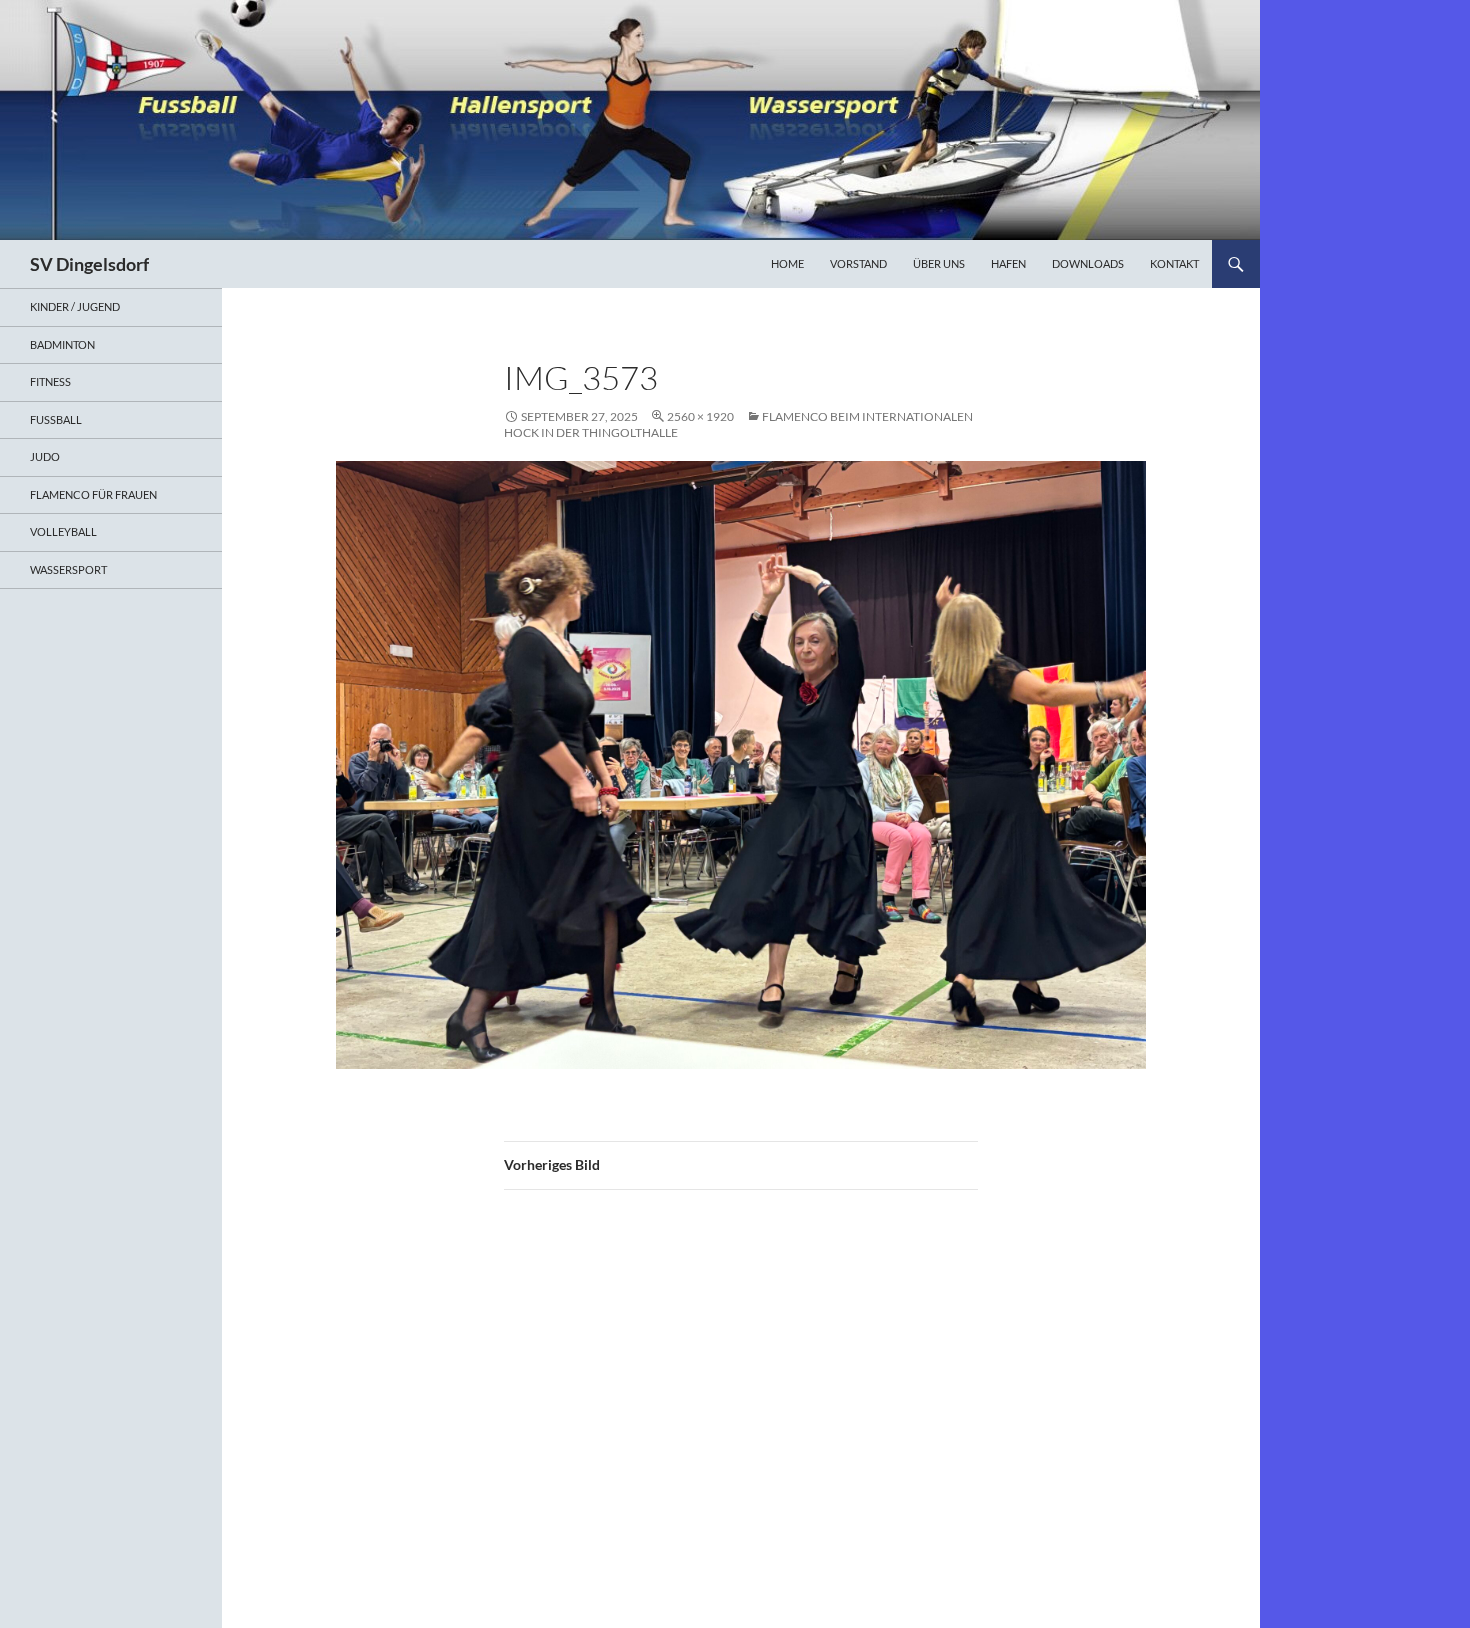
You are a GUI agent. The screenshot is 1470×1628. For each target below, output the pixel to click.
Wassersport (68, 569)
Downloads (1088, 263)
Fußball (56, 419)
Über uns (939, 263)
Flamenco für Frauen (93, 494)
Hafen (1008, 263)
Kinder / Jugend (75, 306)
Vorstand (858, 263)
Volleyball (63, 531)
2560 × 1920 (700, 416)
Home (787, 263)
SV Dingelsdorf (89, 264)
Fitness (50, 381)
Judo (45, 456)
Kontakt (1174, 263)
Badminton (62, 344)
